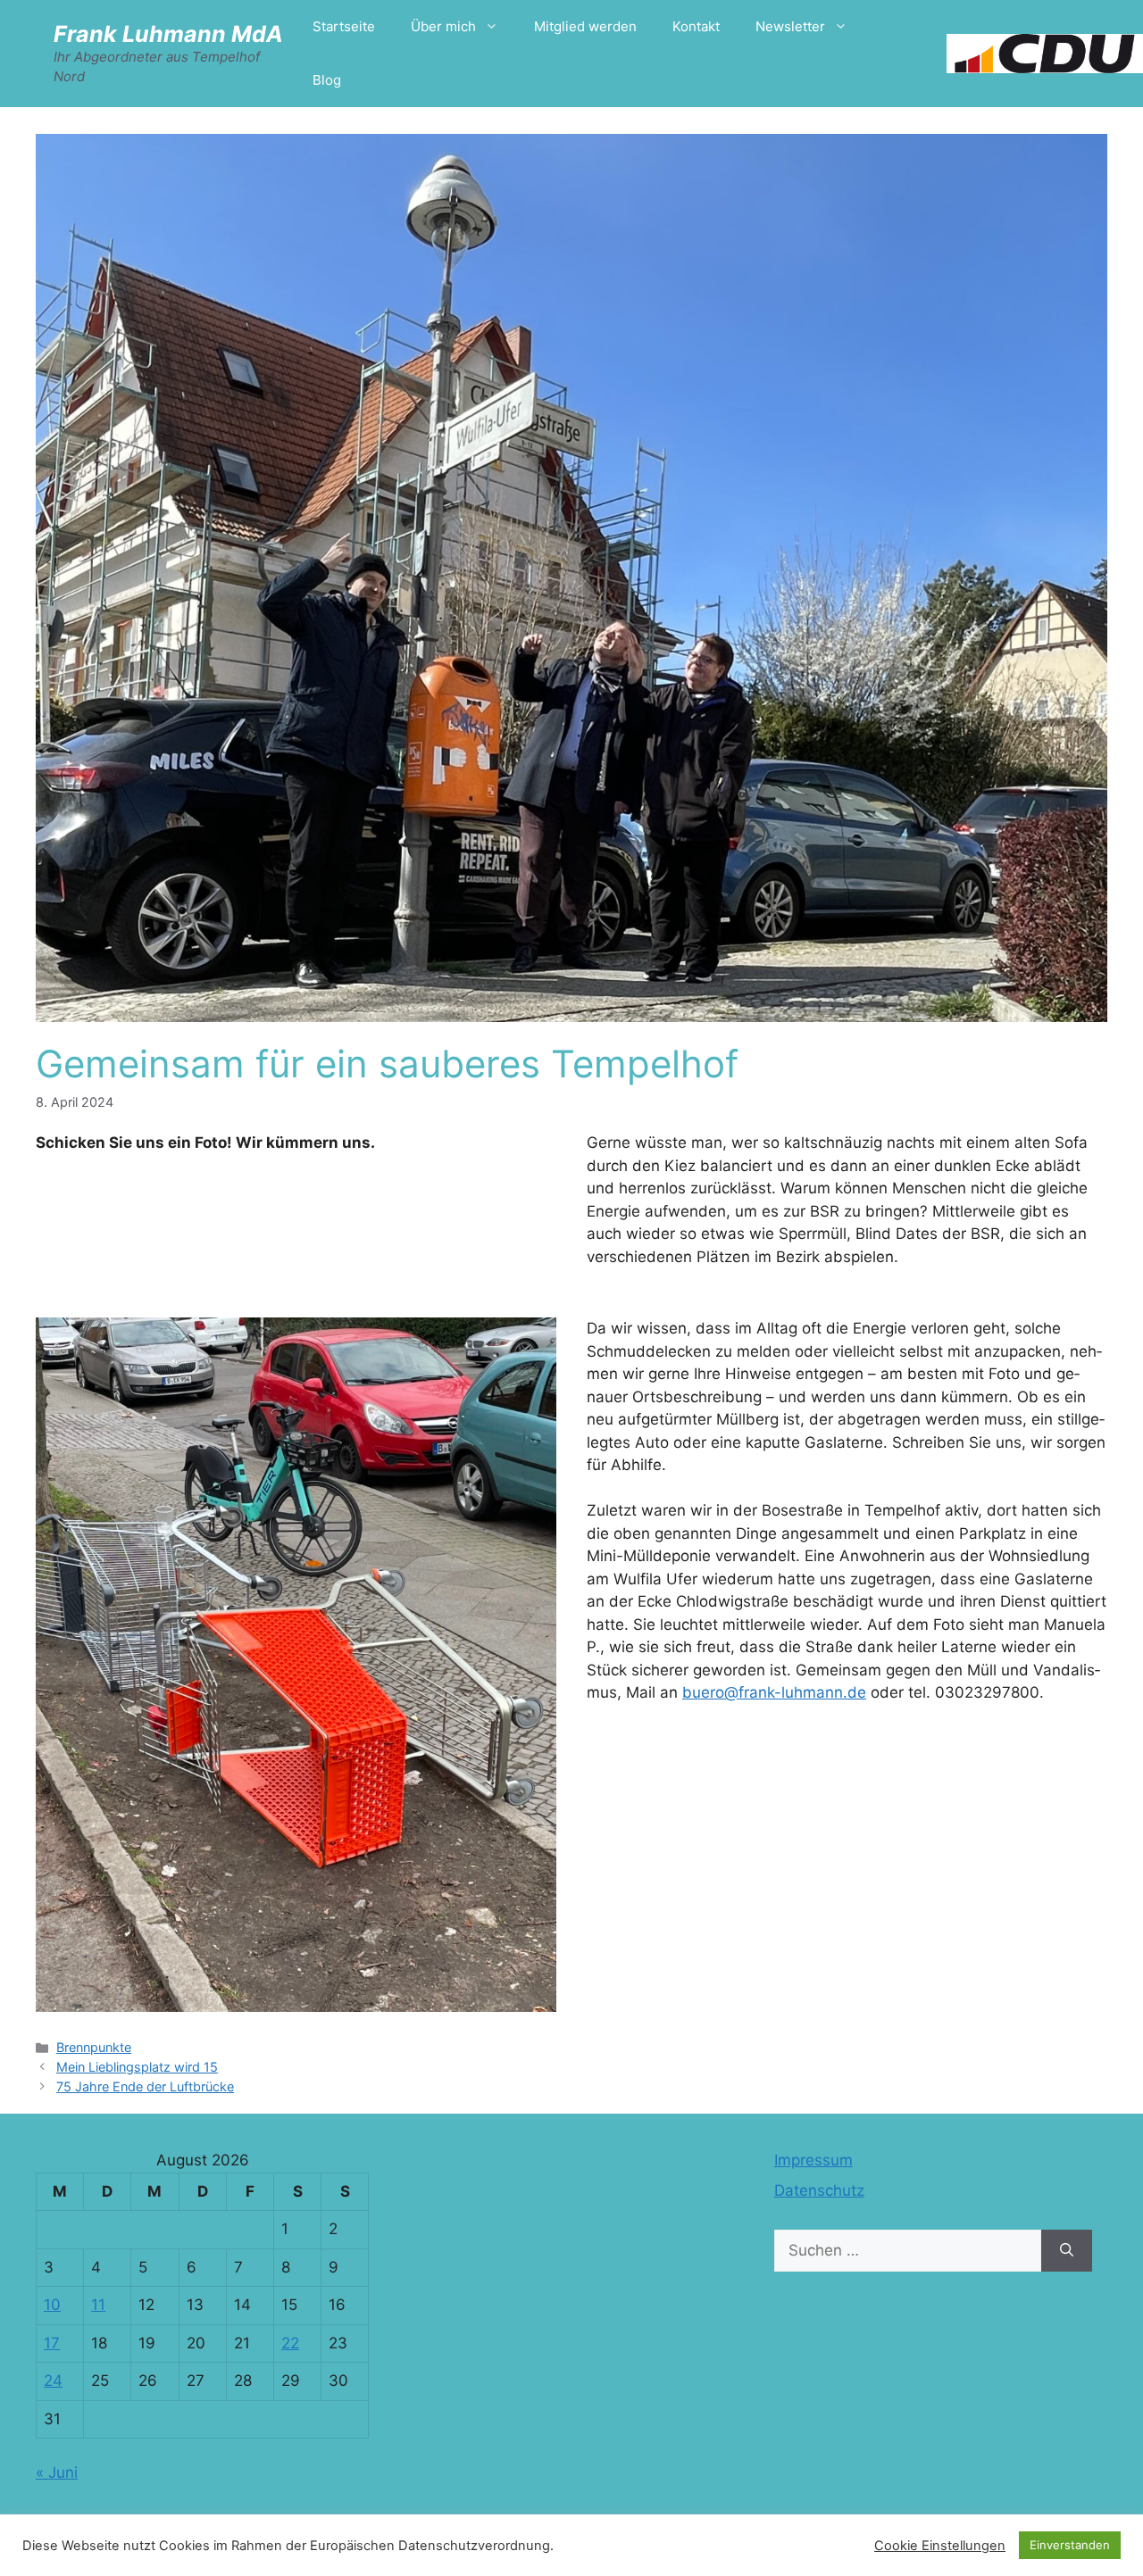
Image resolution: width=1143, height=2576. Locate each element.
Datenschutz (819, 2190)
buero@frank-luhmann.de (774, 1692)
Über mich (443, 26)
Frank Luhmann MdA (168, 34)
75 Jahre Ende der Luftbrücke (145, 2086)
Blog (327, 80)
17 (52, 2343)
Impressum (813, 2160)
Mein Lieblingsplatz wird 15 (137, 2067)
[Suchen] (1067, 2251)
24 (53, 2381)
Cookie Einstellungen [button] (940, 2546)
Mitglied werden (585, 26)
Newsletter (790, 26)
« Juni (57, 2472)
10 (52, 2305)
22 (290, 2343)
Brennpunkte (94, 2047)
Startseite (344, 26)
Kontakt (696, 26)
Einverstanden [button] (1070, 2545)
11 (98, 2305)
